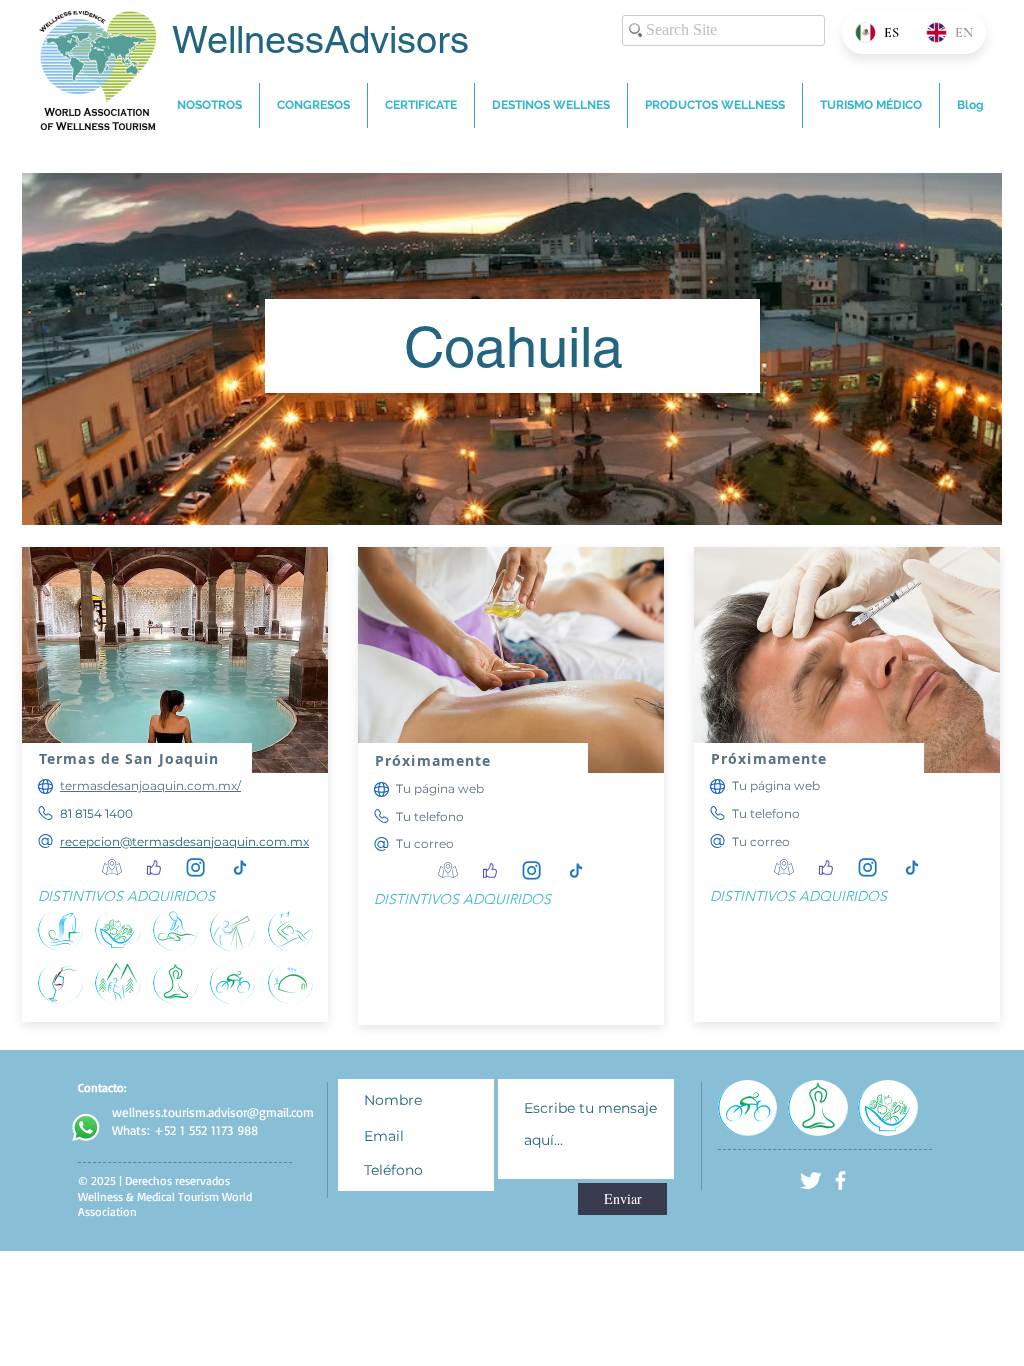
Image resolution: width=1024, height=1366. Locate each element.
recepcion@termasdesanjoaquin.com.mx (184, 841)
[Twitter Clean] (810, 1180)
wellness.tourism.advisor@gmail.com (213, 1112)
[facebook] (840, 1180)
